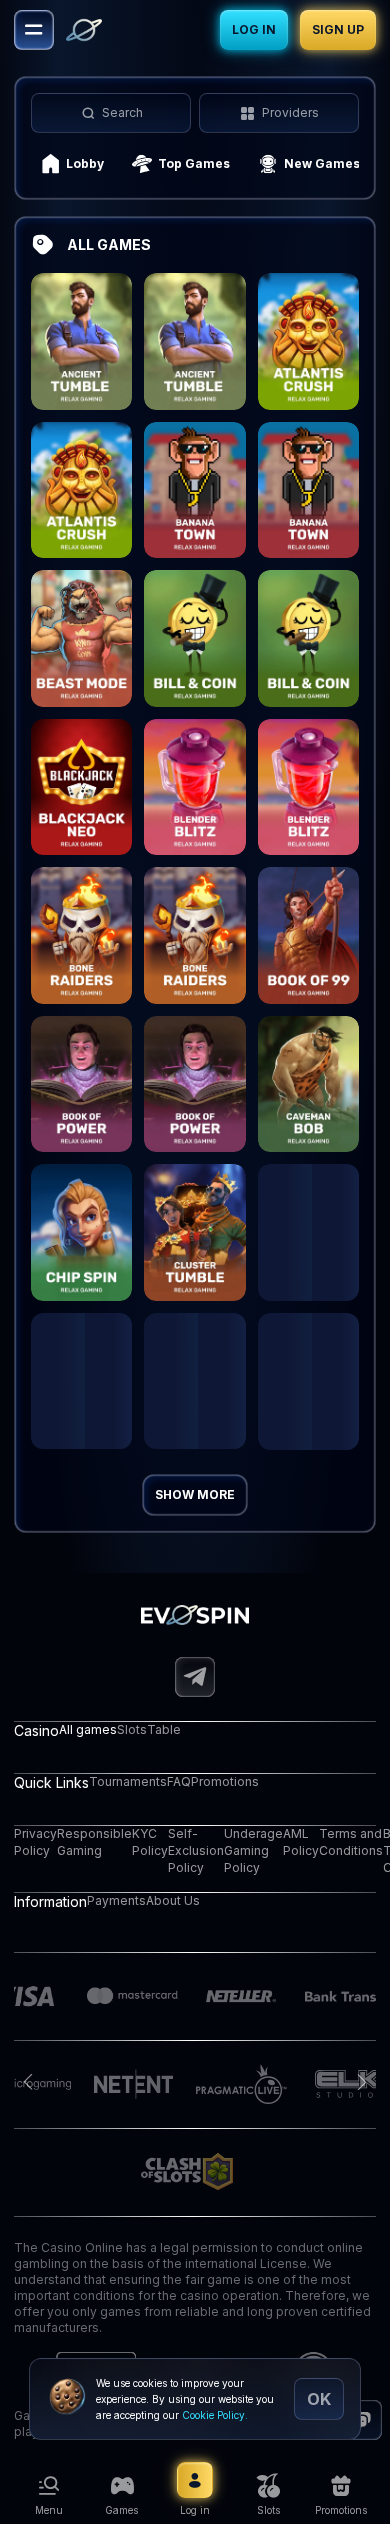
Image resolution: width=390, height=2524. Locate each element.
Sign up (338, 29)
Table (164, 1729)
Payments (116, 1900)
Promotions (225, 1781)
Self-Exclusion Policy (196, 1850)
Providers (290, 112)
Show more (195, 1494)
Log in (254, 29)
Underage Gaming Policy (253, 1850)
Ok (319, 2399)
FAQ (179, 1781)
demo (82, 366)
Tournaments (128, 1781)
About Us (173, 1900)
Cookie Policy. (215, 2415)
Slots (132, 1729)
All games (88, 1729)
